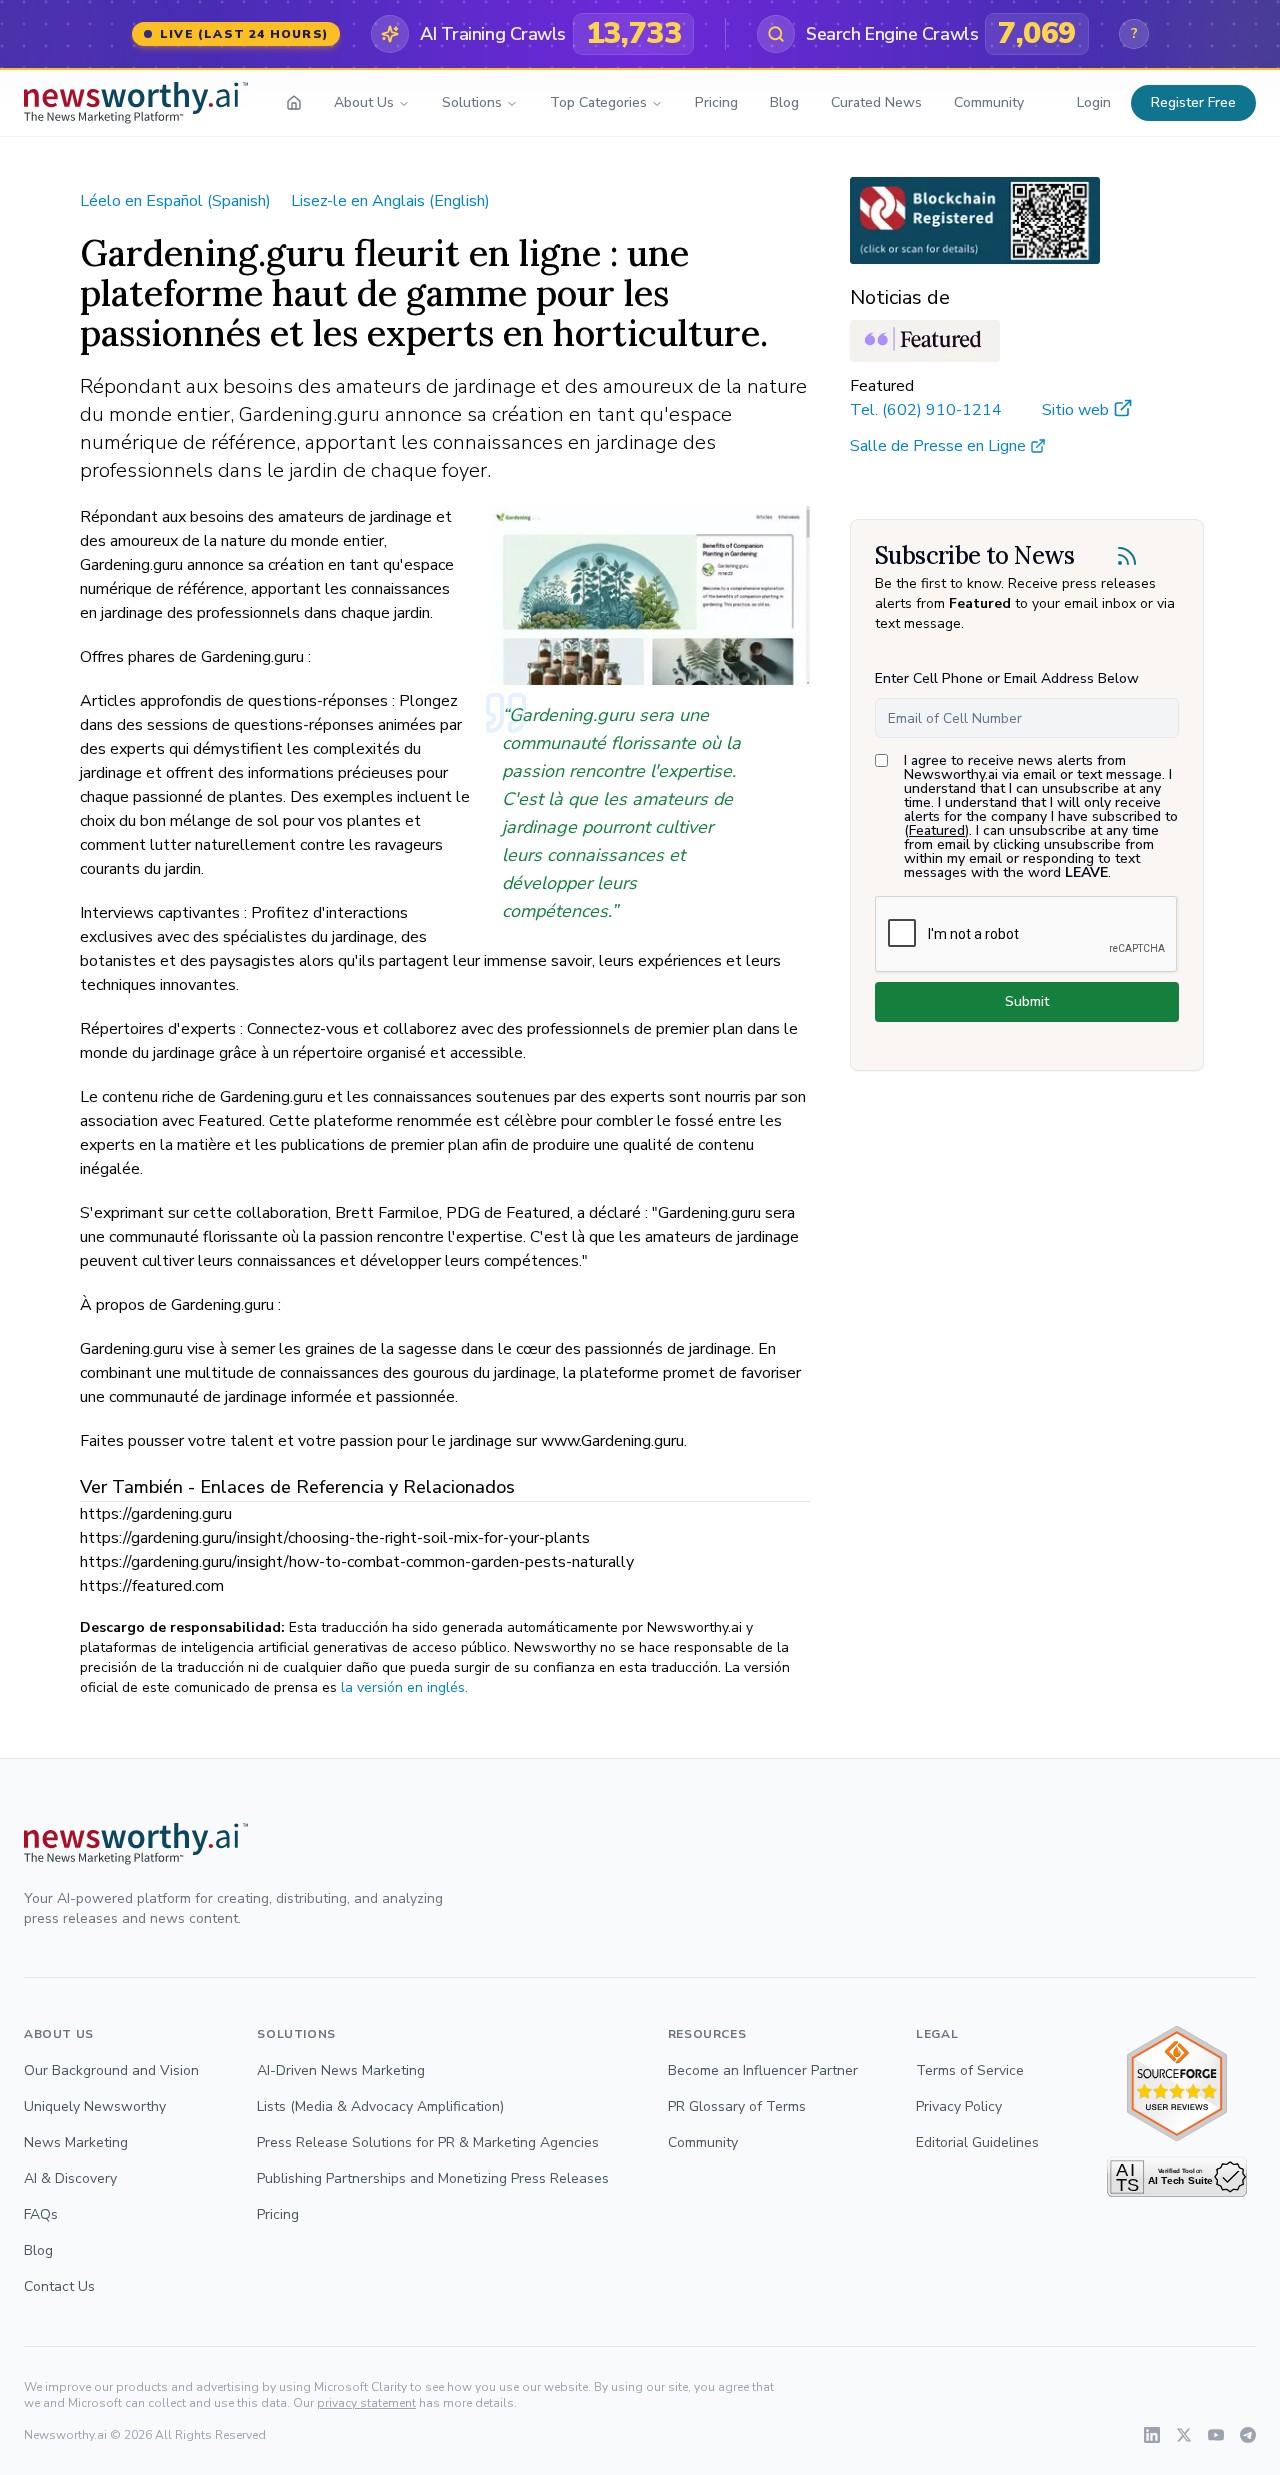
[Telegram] (1248, 2435)
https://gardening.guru (156, 1514)
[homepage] (294, 103)
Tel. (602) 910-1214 (926, 410)
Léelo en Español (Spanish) (175, 201)
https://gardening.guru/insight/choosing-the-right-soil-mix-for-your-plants (335, 1538)
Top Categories (598, 102)
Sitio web (1075, 410)
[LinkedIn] (1152, 2435)
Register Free (1193, 102)
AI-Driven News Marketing (341, 2070)
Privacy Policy (959, 2106)
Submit (1027, 1001)
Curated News (876, 102)
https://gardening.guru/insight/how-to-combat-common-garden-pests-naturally (357, 1562)
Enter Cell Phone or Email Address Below (1007, 678)
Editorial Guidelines (977, 2142)
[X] (1184, 2435)
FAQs (41, 2214)
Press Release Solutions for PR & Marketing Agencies (428, 2142)
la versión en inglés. (404, 1687)
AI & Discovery (70, 2178)
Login (1094, 102)
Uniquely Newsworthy (95, 2106)
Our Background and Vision (111, 2070)
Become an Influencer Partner (763, 2070)
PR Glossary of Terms (737, 2106)
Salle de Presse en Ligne (938, 446)
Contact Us (59, 2286)
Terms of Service (970, 2070)
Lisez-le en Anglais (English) (390, 201)
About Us (364, 102)
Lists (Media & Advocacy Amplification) (380, 2106)
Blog (784, 102)
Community (989, 102)
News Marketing (76, 2142)
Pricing (716, 102)
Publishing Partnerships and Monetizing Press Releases (433, 2178)
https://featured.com (152, 1586)
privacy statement (366, 2403)
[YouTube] (1216, 2435)
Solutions (472, 102)
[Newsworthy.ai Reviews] (1177, 2083)
